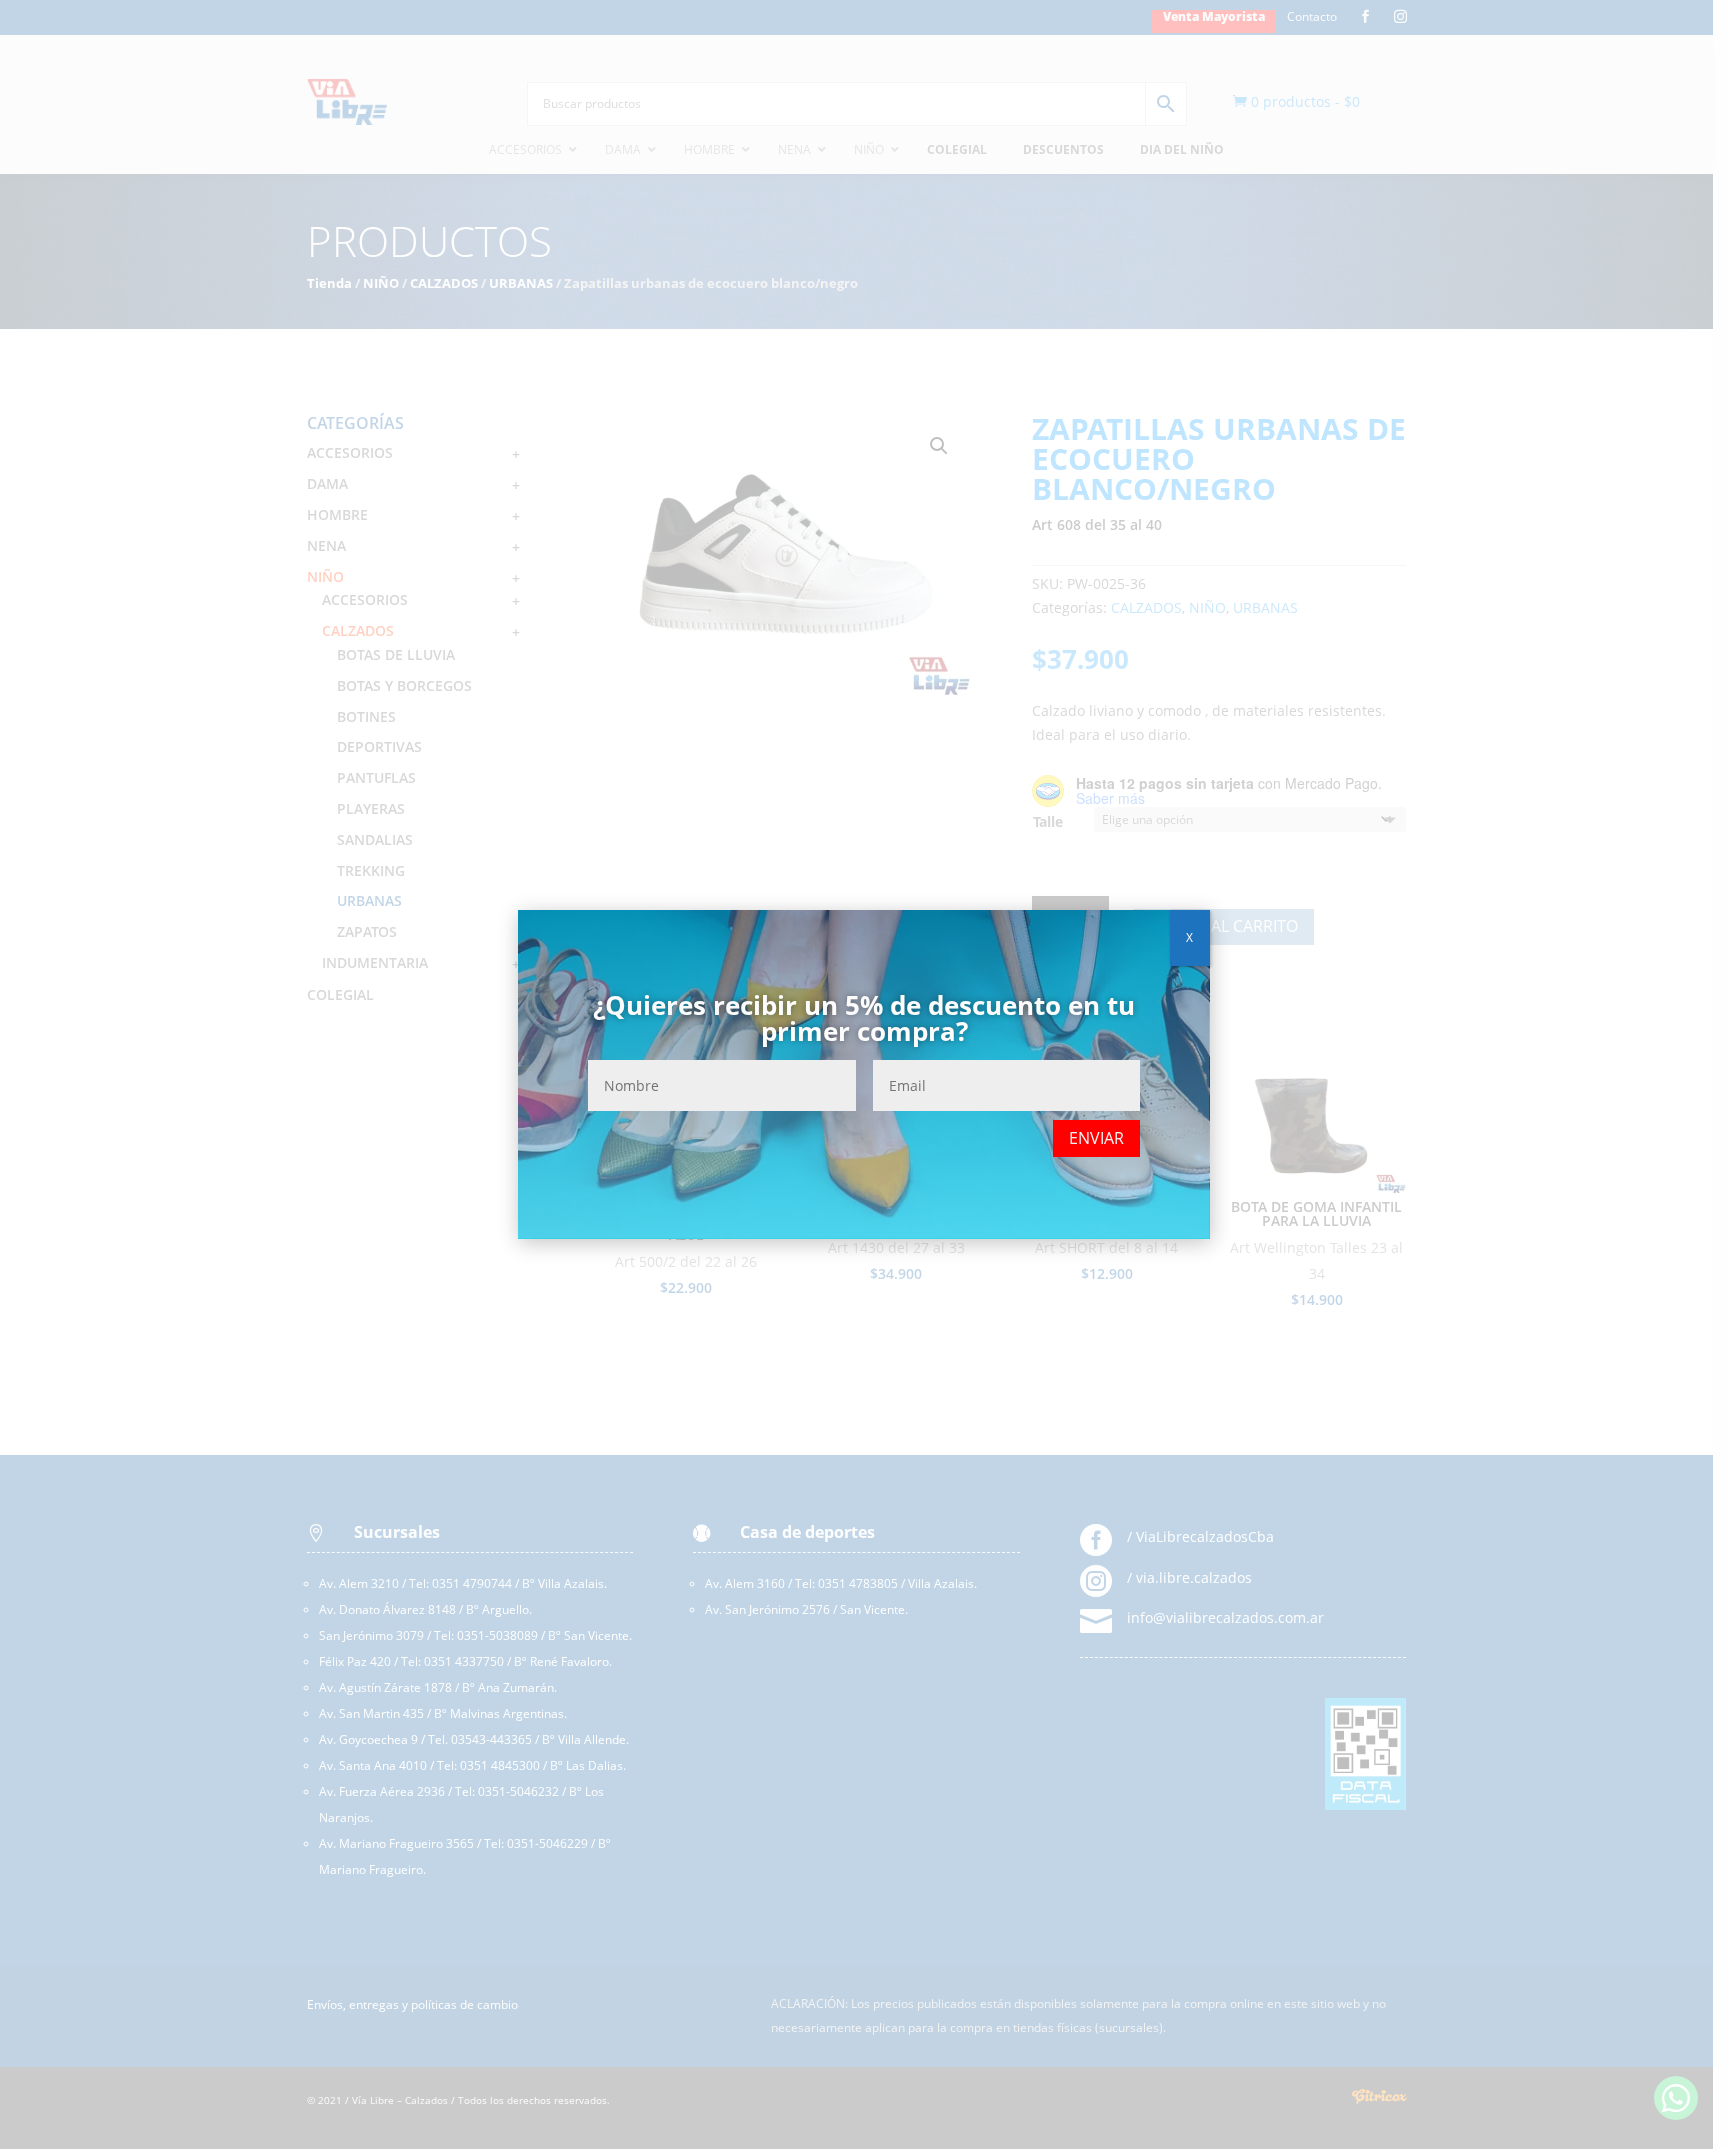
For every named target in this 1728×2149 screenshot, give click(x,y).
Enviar (1096, 1138)
